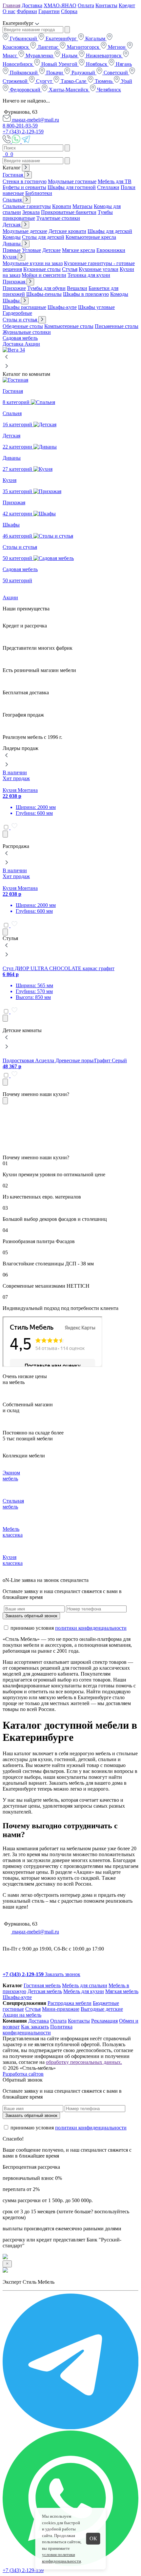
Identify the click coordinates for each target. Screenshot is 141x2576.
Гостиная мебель (42, 1985)
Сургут (44, 81)
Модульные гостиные (72, 181)
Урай (126, 81)
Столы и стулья (20, 320)
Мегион (117, 47)
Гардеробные (17, 313)
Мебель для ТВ (115, 181)
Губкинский (23, 38)
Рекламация (104, 2021)
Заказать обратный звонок (31, 1616)
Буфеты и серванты (24, 187)
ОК (93, 2538)
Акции (32, 344)
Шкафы (12, 301)
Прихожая (15, 282)
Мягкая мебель (122, 1991)
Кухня (10, 257)
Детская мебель (45, 1991)
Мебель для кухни (84, 1991)
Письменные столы (117, 326)
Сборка (69, 11)
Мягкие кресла (79, 250)
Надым (70, 56)
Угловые (31, 250)
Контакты (106, 5)
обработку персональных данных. (84, 2062)
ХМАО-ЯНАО (60, 5)
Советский (116, 73)
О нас (9, 11)
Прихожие (14, 288)
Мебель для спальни (85, 1985)
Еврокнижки (111, 250)
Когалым (95, 38)
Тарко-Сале (73, 81)
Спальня (13, 200)
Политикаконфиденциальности (38, 2030)
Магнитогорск (83, 47)
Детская (12, 225)
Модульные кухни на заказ (33, 263)
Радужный (83, 73)
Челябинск (108, 90)
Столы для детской (43, 237)
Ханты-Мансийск (69, 90)
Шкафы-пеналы (44, 294)
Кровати (62, 206)
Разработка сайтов (23, 2074)
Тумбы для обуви (46, 288)
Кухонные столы (42, 269)
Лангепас (48, 47)
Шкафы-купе (62, 307)
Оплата (86, 5)
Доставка (32, 5)
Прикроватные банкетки (69, 212)
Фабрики (27, 11)
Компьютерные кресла (91, 237)
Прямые (12, 250)
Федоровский (25, 90)
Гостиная (13, 175)
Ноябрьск (97, 64)
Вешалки (77, 288)
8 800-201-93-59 (20, 126)
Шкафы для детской (110, 231)
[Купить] (5, 834)
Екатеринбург (61, 38)
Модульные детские (25, 231)
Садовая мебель (20, 338)
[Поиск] (3, 154)
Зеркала (31, 212)
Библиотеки (39, 193)
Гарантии (49, 11)
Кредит (127, 5)
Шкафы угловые (96, 307)
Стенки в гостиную (25, 181)
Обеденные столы (23, 326)
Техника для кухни (89, 275)
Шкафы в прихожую (86, 294)
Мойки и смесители (44, 275)
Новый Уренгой (59, 64)
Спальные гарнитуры (27, 206)
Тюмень (104, 81)
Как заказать (35, 2027)
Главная (11, 5)
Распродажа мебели (70, 2003)
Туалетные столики (58, 218)
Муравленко (39, 56)
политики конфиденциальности (91, 1628)
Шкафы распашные (24, 307)
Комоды (12, 237)
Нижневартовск (104, 56)
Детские (51, 250)
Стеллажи (108, 187)
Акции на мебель (22, 2015)
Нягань (123, 64)
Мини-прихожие (61, 2009)
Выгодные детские (102, 2009)
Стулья (70, 269)
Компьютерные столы (69, 326)
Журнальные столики (27, 332)
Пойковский (24, 73)
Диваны (12, 244)
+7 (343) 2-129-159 (23, 132)
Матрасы (82, 206)
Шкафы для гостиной (72, 187)
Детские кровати (67, 231)
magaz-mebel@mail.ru (35, 120)
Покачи (55, 73)
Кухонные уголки (99, 269)
